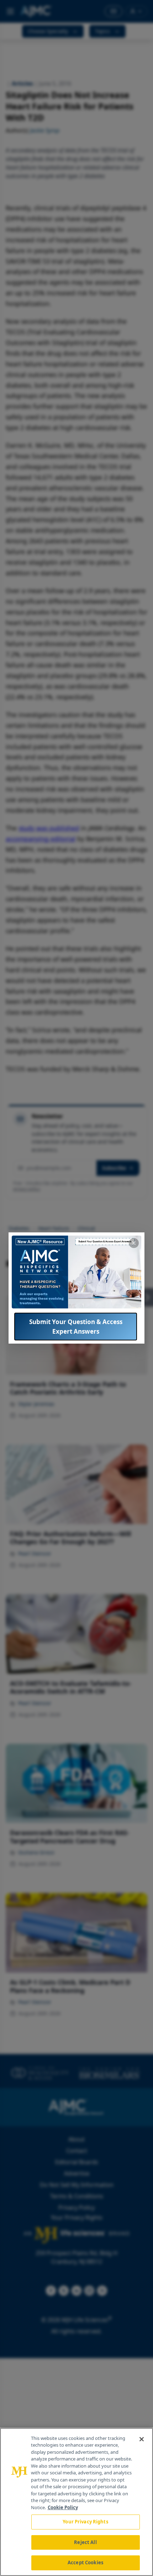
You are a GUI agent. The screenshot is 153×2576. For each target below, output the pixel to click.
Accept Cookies (85, 2562)
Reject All (85, 2542)
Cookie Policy (63, 2507)
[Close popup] (134, 1243)
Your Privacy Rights (85, 2522)
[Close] (142, 2439)
